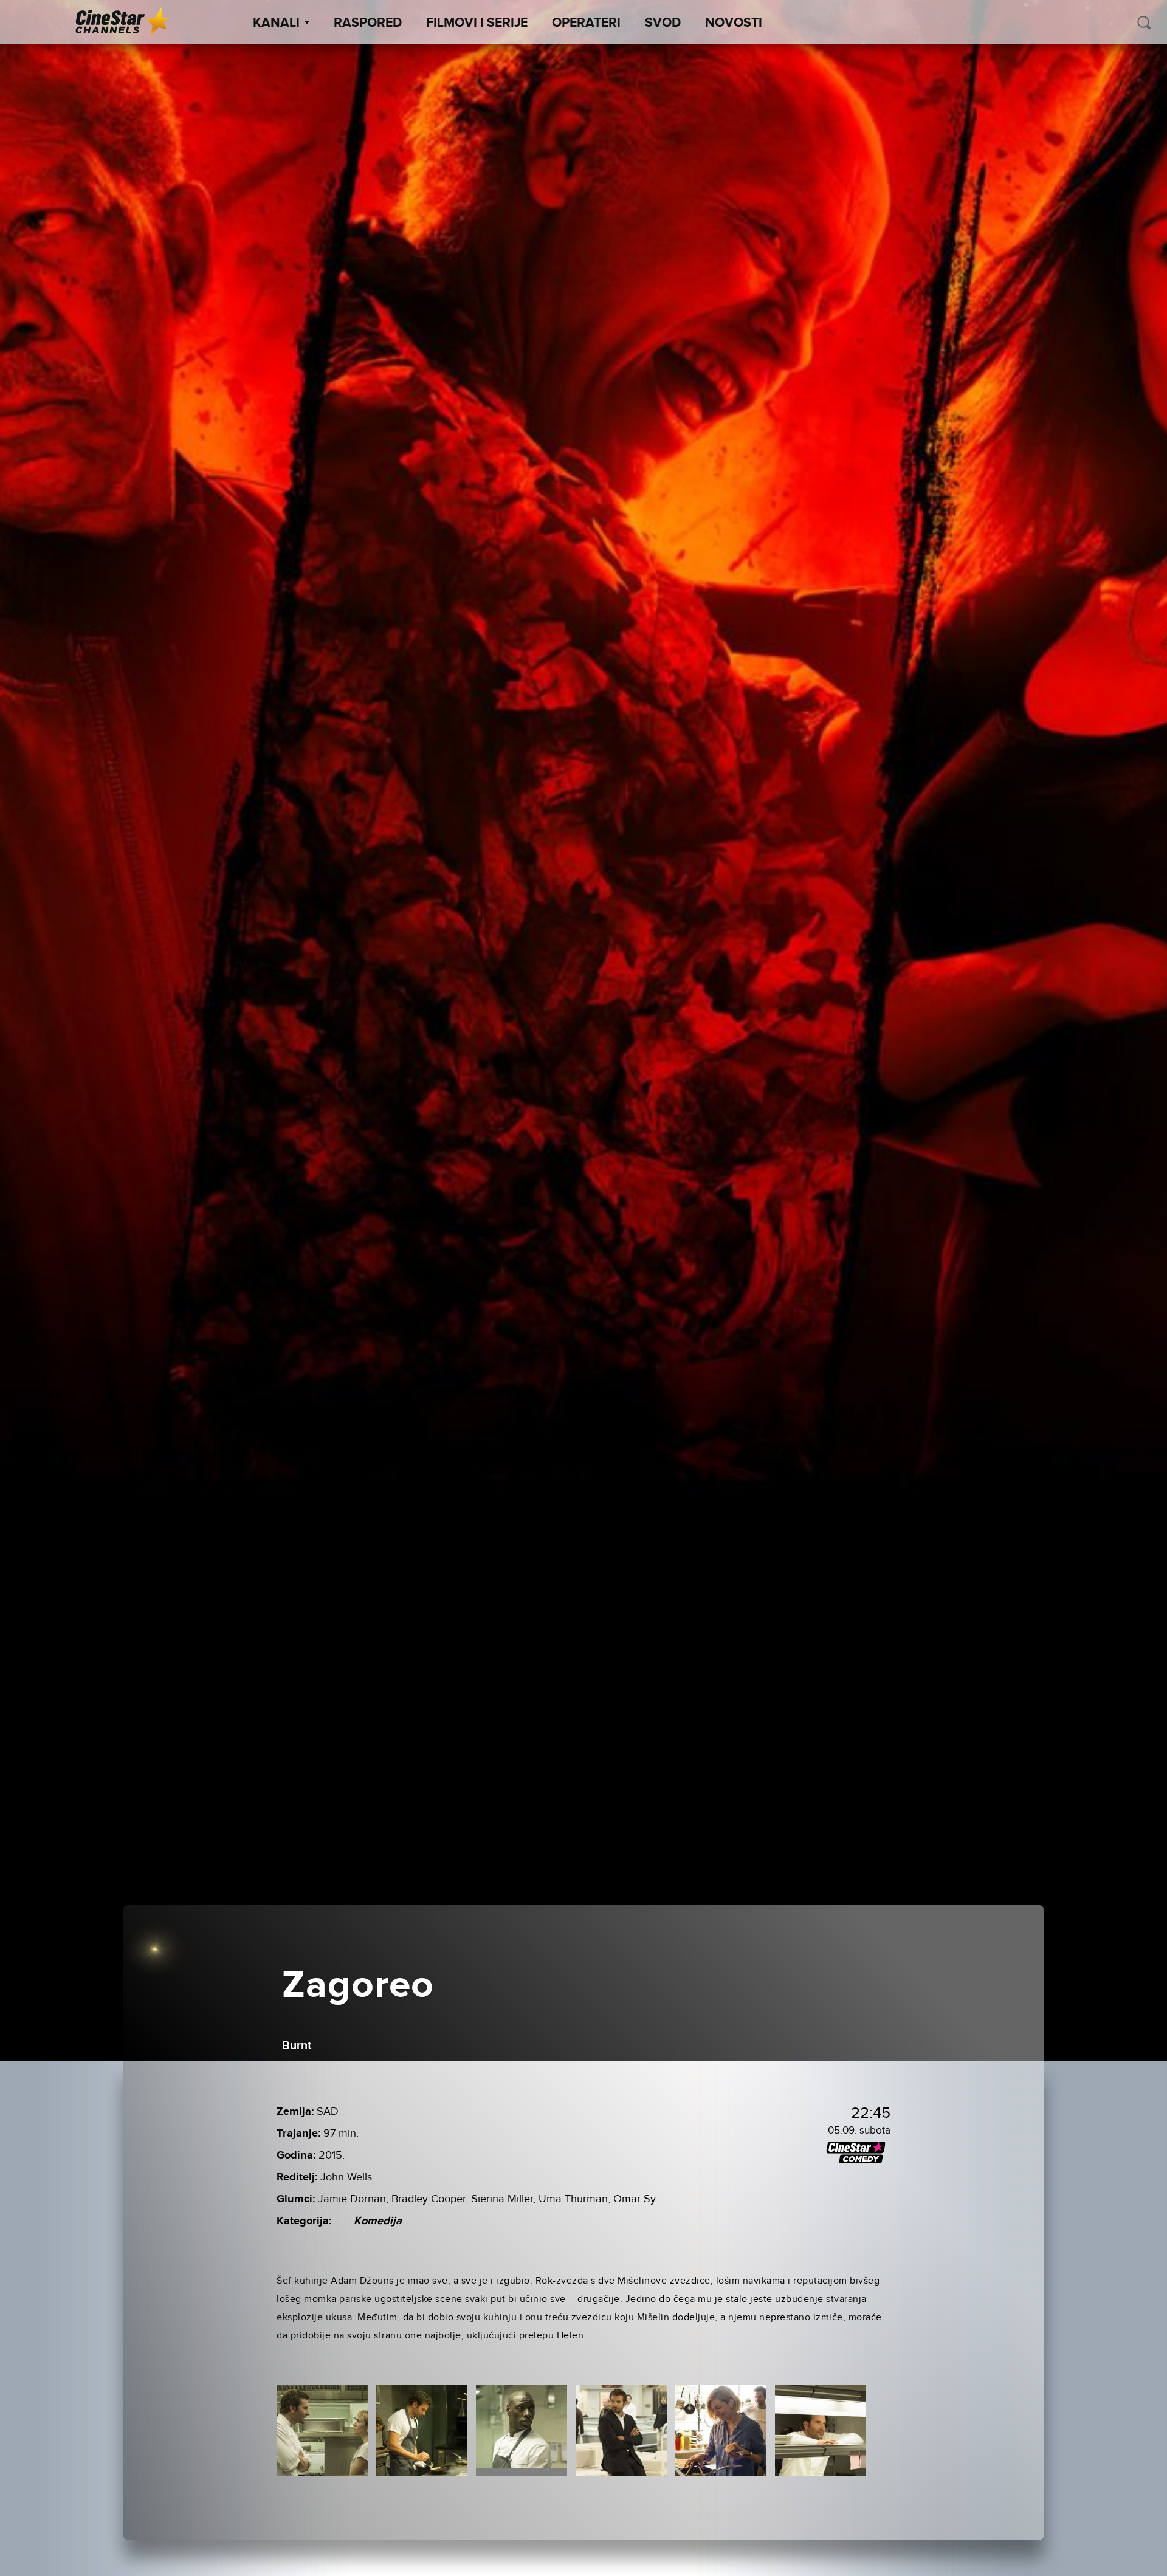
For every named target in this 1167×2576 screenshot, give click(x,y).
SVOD (663, 23)
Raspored (368, 23)
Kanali (276, 23)
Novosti (734, 23)
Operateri (586, 23)
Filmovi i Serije (477, 23)
